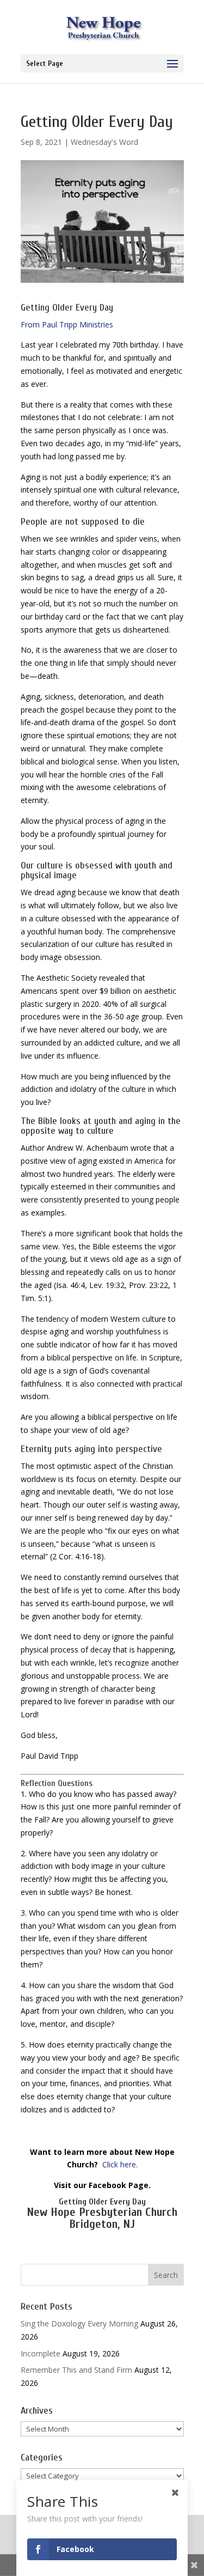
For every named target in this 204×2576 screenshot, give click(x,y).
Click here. (120, 2164)
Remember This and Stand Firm (76, 2370)
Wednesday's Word (104, 142)
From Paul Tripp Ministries (67, 324)
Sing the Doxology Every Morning (79, 2323)
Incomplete (41, 2353)
